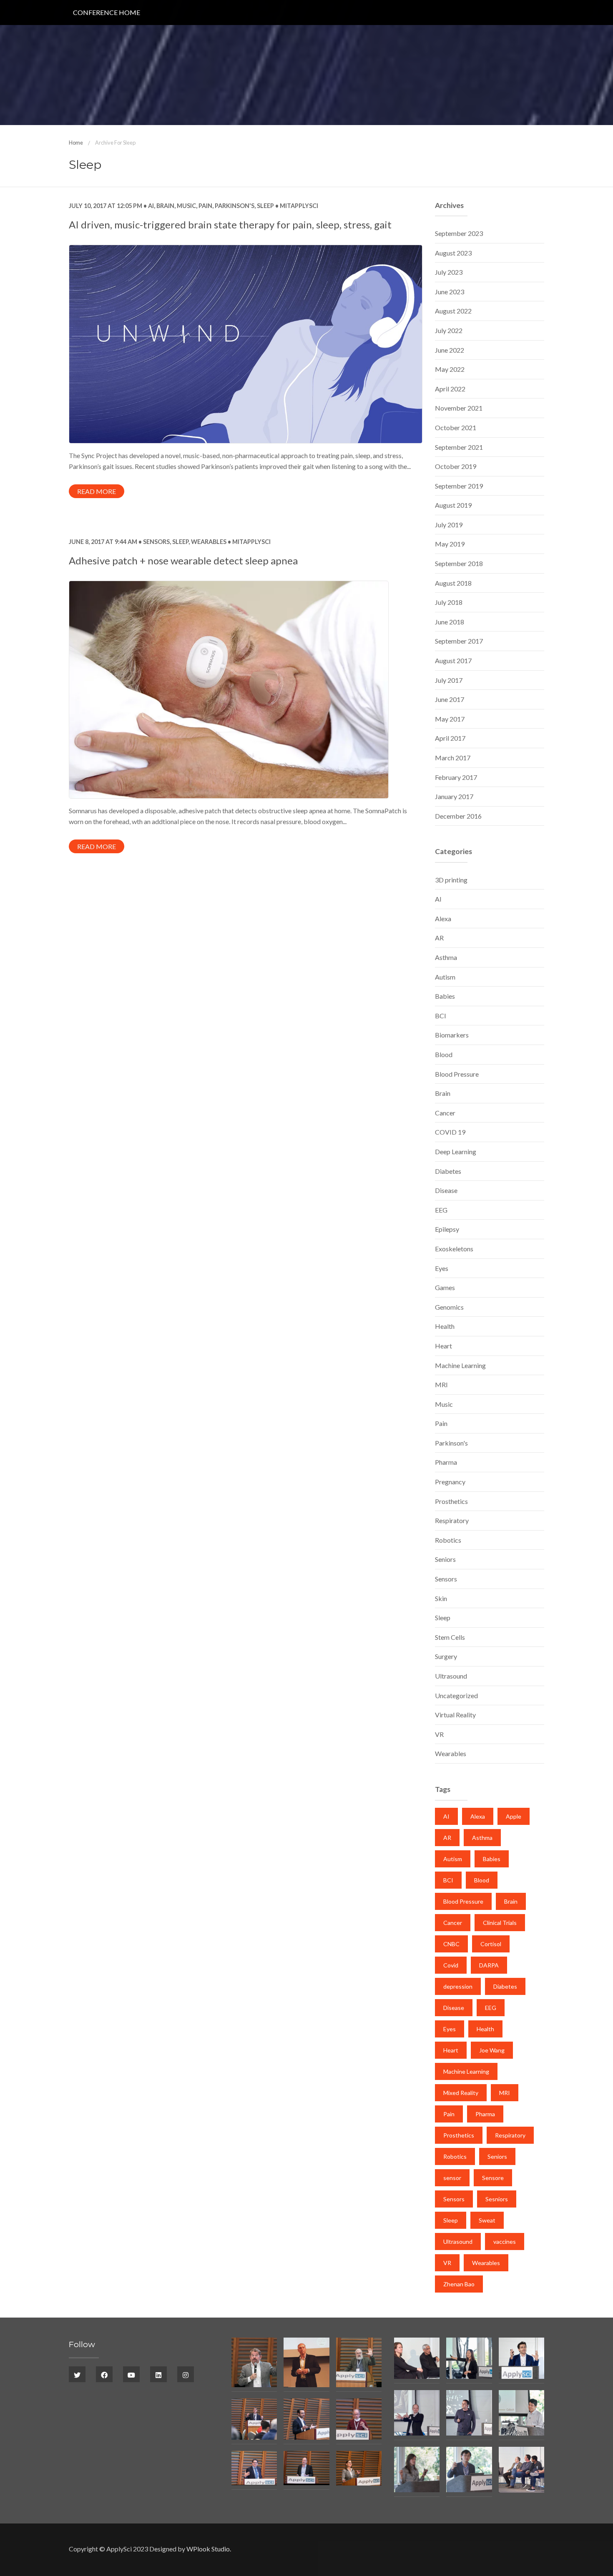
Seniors (445, 1559)
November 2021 (459, 408)
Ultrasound (451, 1676)
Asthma (446, 957)
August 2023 (453, 253)
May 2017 (450, 719)
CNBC (451, 1944)
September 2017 (459, 641)
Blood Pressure (457, 1074)
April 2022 (450, 389)
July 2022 (449, 330)
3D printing (451, 880)
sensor (452, 2178)
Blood (444, 1054)
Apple (514, 1816)
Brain (165, 206)
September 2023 (459, 233)
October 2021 (456, 427)
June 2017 (450, 699)
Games (445, 1287)
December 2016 (458, 816)
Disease (446, 1190)
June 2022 (450, 350)
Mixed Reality (461, 2093)
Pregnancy (450, 1482)
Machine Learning (460, 1365)
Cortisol (491, 1944)
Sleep (265, 206)
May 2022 (450, 369)
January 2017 (454, 796)
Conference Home (107, 12)
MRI (441, 1384)
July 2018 (449, 602)
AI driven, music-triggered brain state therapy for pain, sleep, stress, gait (230, 224)
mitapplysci (298, 206)
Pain (205, 206)
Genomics (449, 1307)
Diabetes (448, 1171)
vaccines (505, 2241)
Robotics (448, 1540)
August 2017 (453, 660)
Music (186, 206)
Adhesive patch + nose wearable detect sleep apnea (183, 560)
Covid (451, 1965)
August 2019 (453, 505)
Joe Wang (492, 2050)
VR (439, 1734)
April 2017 (450, 738)
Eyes (442, 1268)
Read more (97, 491)
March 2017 (453, 758)
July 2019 (449, 525)
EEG (441, 1210)
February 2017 (456, 777)
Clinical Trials (500, 1923)
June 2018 (450, 622)
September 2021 (459, 447)
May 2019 (450, 544)
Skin (441, 1598)
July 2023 (449, 272)
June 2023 (450, 292)
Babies (445, 996)
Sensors (156, 542)
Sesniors (497, 2199)
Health (445, 1326)
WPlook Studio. (209, 2549)
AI (151, 206)
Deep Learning (456, 1151)
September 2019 (459, 486)
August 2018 (453, 583)
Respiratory (452, 1520)
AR (439, 938)
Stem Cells (450, 1637)
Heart (443, 1346)
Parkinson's (235, 206)
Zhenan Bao (459, 2284)
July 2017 (449, 680)
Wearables (209, 542)
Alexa (443, 918)
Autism (445, 977)
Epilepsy (447, 1229)
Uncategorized (456, 1695)
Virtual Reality (455, 1715)
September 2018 (459, 563)
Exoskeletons (454, 1249)
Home (76, 143)
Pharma (446, 1462)
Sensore (493, 2178)
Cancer (445, 1113)
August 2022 (453, 311)
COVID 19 (450, 1132)
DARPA (489, 1965)
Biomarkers (452, 1035)
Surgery (446, 1656)
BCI (441, 1016)
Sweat (487, 2220)
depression (458, 1986)
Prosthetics (451, 1501)
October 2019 (456, 466)
